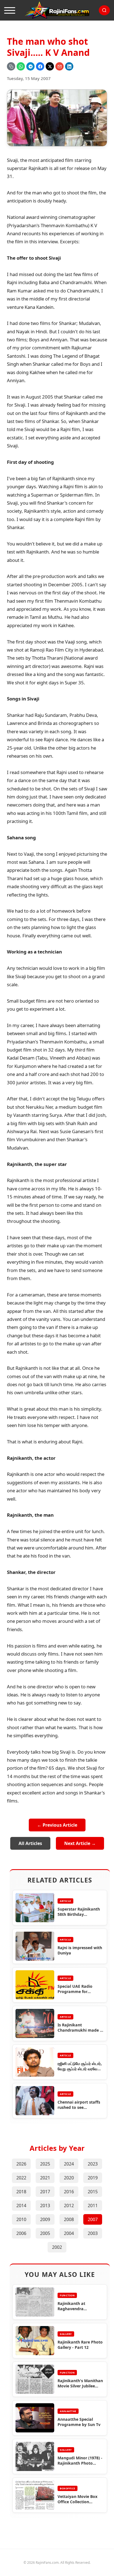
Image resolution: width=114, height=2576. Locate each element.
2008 (69, 2219)
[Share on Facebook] (40, 66)
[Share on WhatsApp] (21, 66)
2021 (45, 2178)
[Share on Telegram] (30, 66)
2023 (93, 2164)
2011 (93, 2206)
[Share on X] (50, 66)
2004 (69, 2233)
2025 (45, 2164)
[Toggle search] (104, 10)
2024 (69, 2164)
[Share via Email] (59, 66)
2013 (45, 2206)
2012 (69, 2206)
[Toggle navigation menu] (10, 10)
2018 (21, 2192)
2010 (21, 2219)
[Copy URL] (11, 66)
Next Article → (80, 1843)
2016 (69, 2192)
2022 (21, 2178)
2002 (57, 2247)
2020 (69, 2178)
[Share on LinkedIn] (69, 66)
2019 (93, 2178)
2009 (45, 2219)
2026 (21, 2164)
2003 (93, 2233)
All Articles (30, 1843)
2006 (21, 2233)
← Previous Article (57, 1825)
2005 (45, 2233)
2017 (45, 2192)
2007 (93, 2219)
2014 (21, 2206)
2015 (93, 2192)
